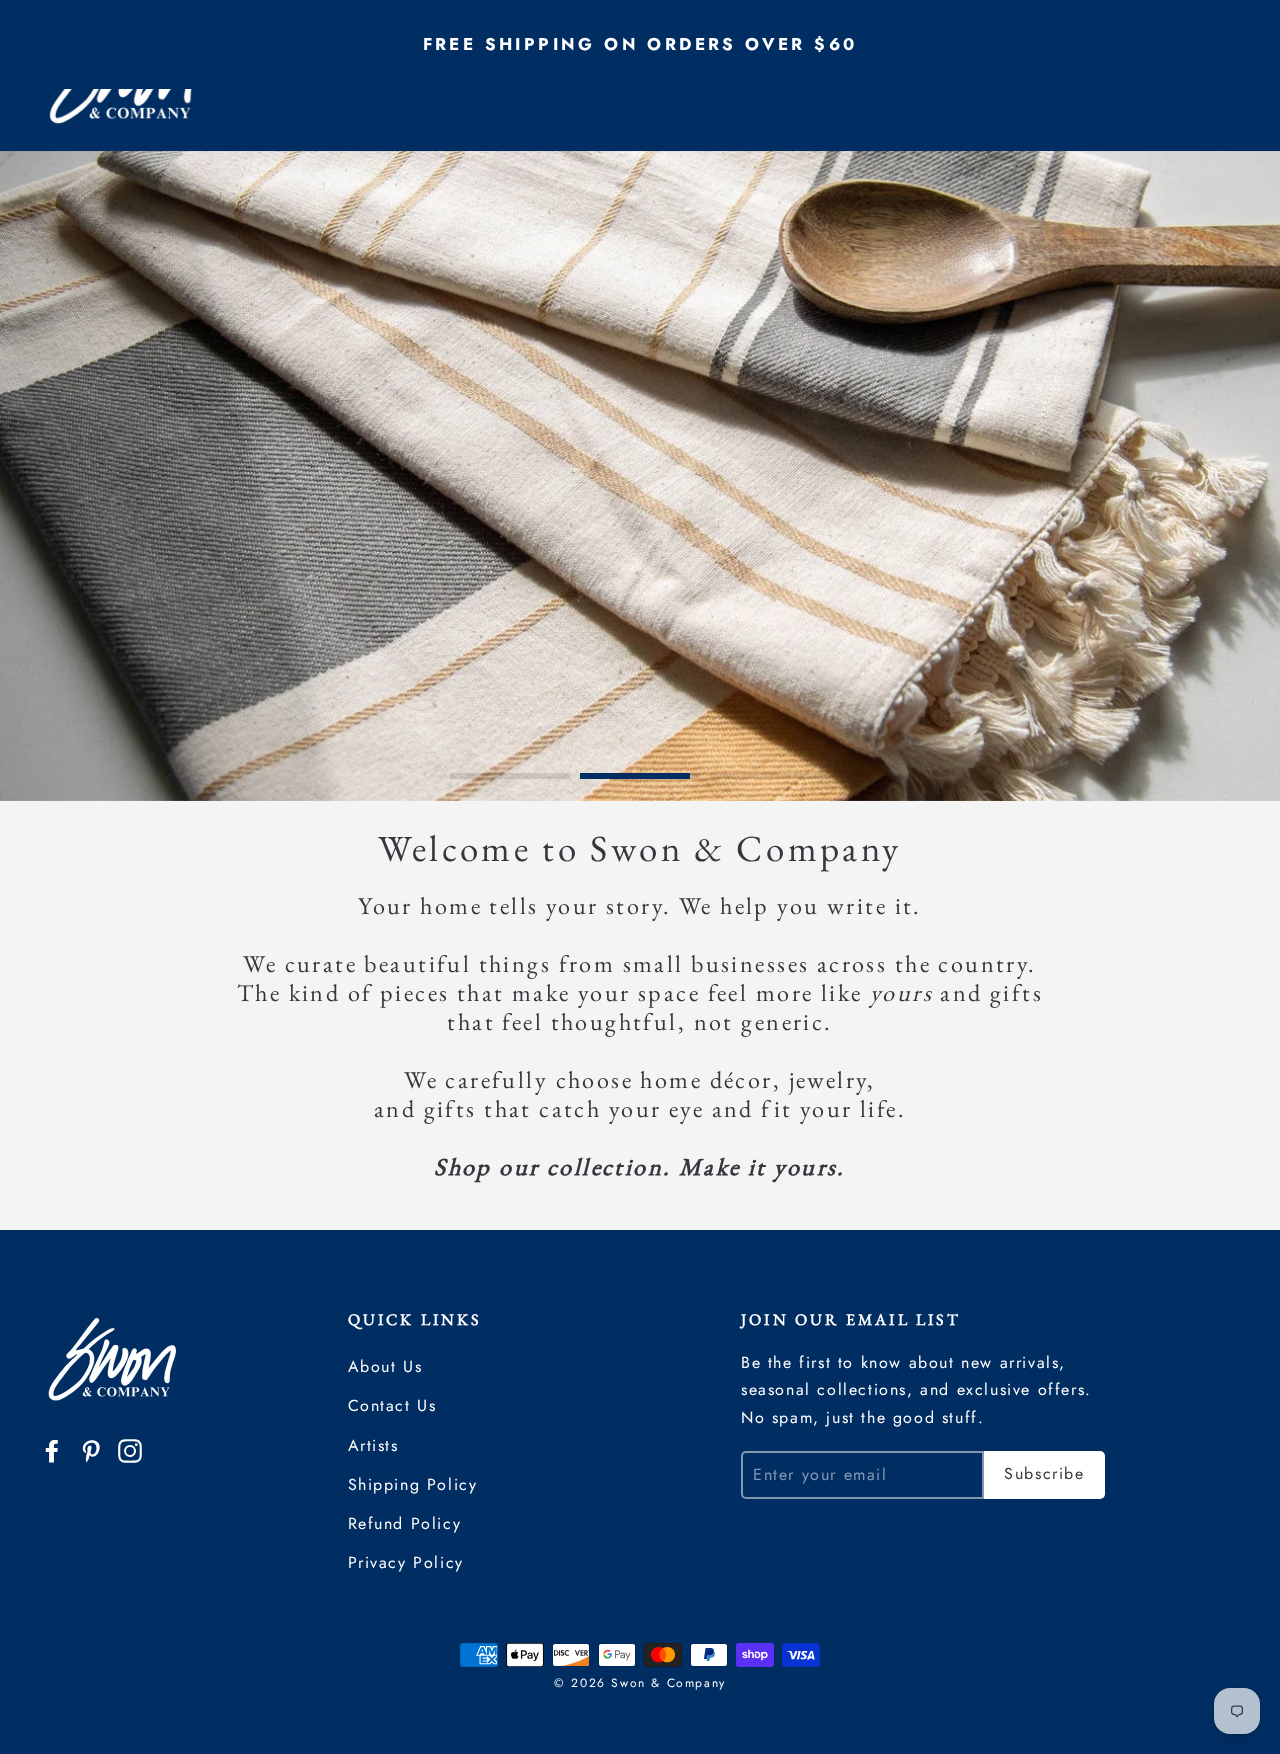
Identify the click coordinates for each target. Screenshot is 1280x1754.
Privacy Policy (406, 1562)
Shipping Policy (413, 1484)
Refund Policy (405, 1523)
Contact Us (392, 1405)
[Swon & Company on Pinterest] (91, 1449)
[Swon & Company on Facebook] (52, 1449)
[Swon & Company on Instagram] (130, 1449)
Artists (373, 1445)
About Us (385, 1366)
